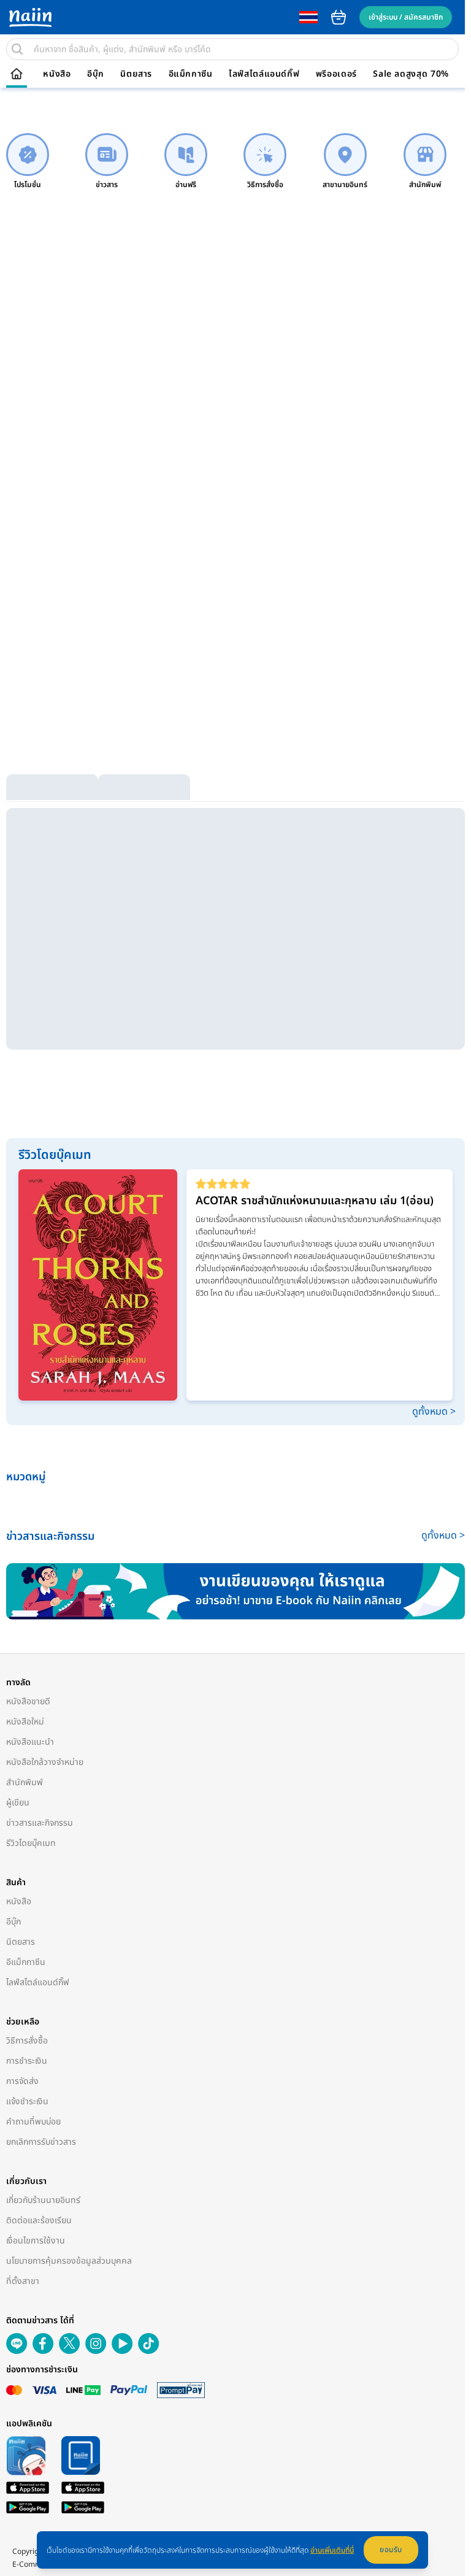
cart (339, 17)
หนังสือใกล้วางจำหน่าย (45, 1762)
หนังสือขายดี (28, 1701)
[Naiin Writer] (235, 1591)
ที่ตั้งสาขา (23, 2281)
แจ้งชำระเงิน (27, 2101)
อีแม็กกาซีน (191, 74)
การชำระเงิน (27, 2061)
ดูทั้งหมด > (434, 1412)
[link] (28, 162)
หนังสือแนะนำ (30, 1742)
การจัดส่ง (22, 2081)
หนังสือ (57, 74)
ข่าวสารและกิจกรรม (40, 1823)
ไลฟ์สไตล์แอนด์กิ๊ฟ (264, 74)
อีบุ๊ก (96, 74)
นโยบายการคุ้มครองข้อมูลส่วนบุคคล (69, 2261)
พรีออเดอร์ (336, 74)
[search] (17, 49)
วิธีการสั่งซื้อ (27, 2041)
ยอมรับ (391, 2550)
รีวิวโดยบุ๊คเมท (31, 1843)
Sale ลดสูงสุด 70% (411, 74)
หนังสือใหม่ (25, 1722)
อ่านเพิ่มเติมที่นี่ (332, 2550)
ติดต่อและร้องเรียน (39, 2220)
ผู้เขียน (18, 1803)
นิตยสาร (136, 74)
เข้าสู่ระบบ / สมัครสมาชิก (406, 17)
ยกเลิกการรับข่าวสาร (41, 2142)
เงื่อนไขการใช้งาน (36, 2241)
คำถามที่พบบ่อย (33, 2122)
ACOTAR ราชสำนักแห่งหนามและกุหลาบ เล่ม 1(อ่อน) (315, 1201)
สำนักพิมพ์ (25, 1782)
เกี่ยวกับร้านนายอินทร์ (43, 2200)
